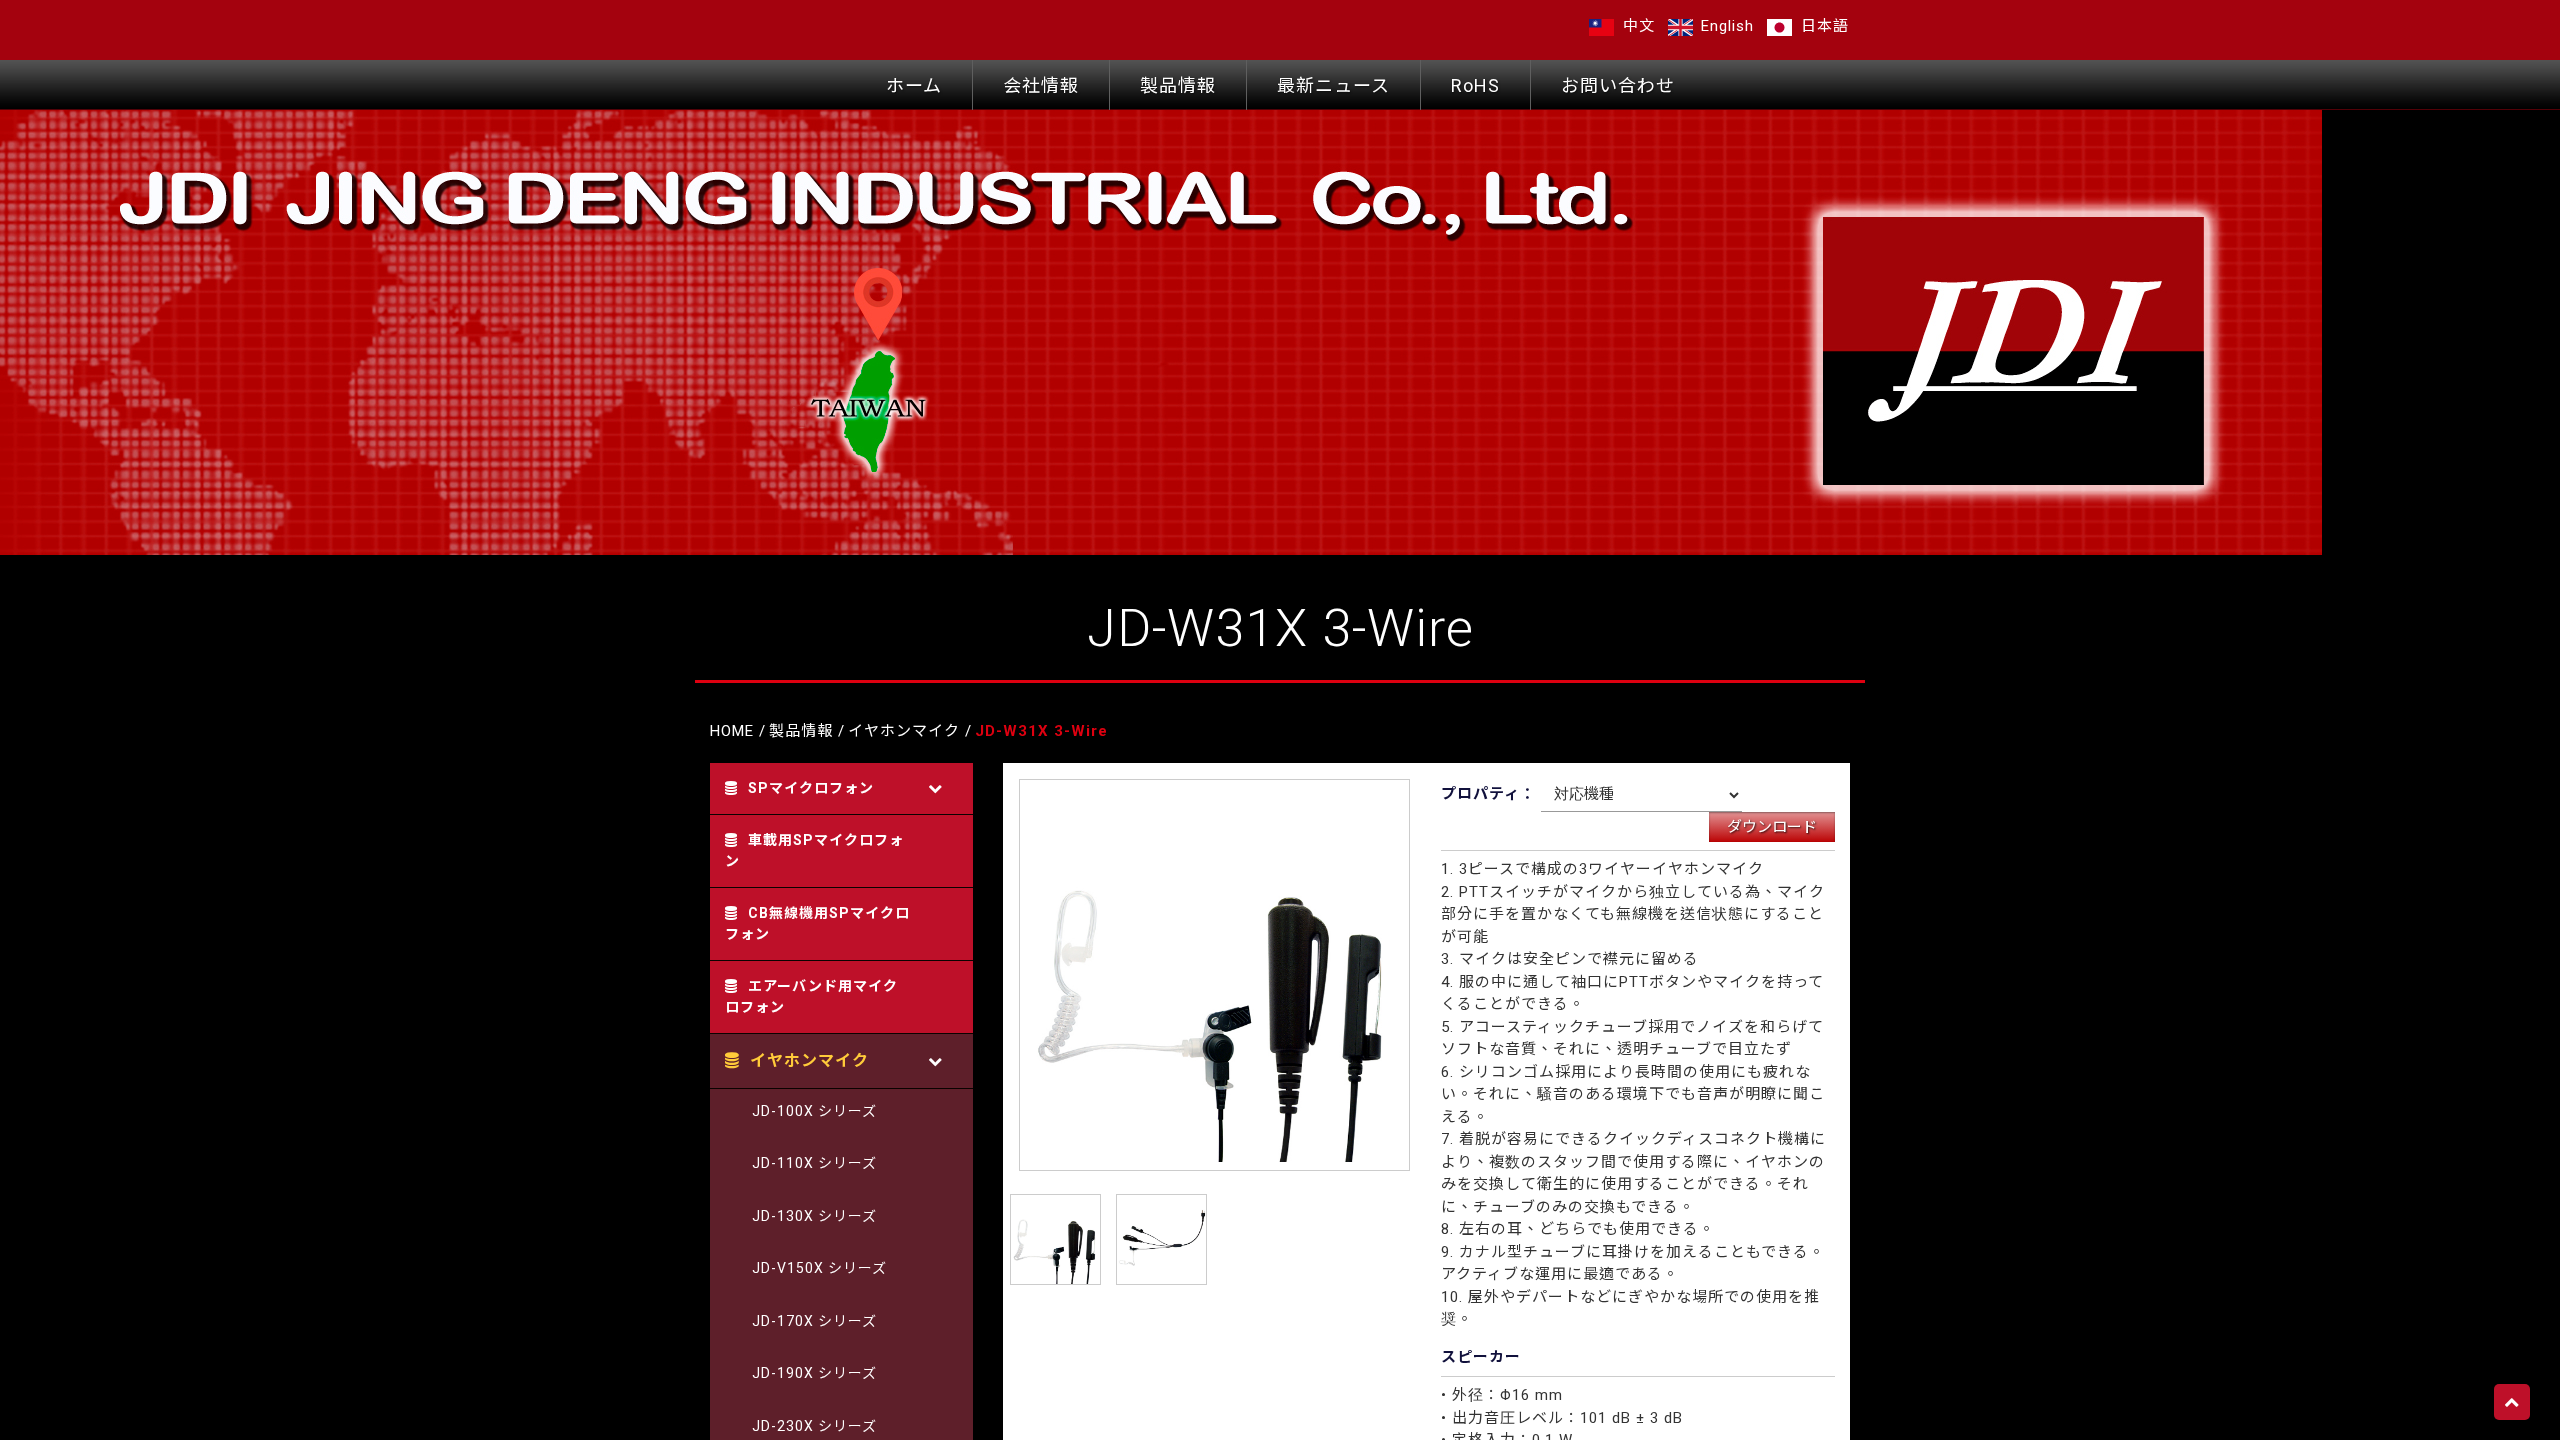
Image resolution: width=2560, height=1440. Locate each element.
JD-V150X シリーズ (819, 1268)
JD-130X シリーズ (814, 1216)
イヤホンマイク (904, 731)
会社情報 (1041, 85)
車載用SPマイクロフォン (814, 850)
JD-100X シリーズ (814, 1111)
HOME (732, 731)
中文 (1636, 26)
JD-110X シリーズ (814, 1163)
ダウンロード (1772, 827)
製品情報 (1178, 85)
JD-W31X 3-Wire (1041, 731)
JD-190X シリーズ (814, 1373)
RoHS (1475, 85)
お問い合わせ (1618, 85)
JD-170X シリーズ (814, 1321)
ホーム (914, 85)
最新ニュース (1333, 85)
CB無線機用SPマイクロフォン (817, 923)
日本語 (1822, 26)
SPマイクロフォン (811, 788)
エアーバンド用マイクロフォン (811, 996)
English (1725, 26)
